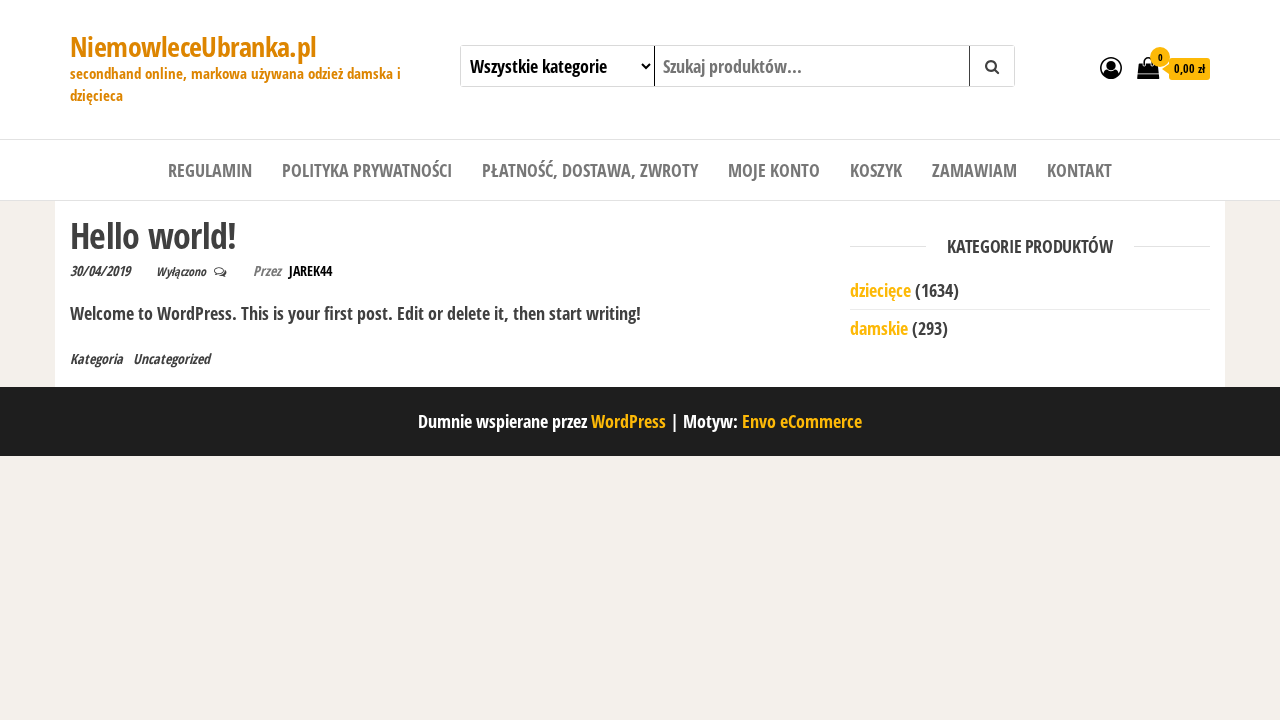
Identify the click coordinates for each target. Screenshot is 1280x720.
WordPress (628, 421)
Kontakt (1079, 170)
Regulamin (210, 170)
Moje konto (774, 170)
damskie (879, 328)
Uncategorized (171, 358)
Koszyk (876, 170)
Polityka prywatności (367, 170)
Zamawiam (974, 170)
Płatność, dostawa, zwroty (590, 170)
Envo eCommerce (802, 421)
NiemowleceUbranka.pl (193, 46)
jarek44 (310, 270)
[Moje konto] (1111, 67)
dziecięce (880, 290)
